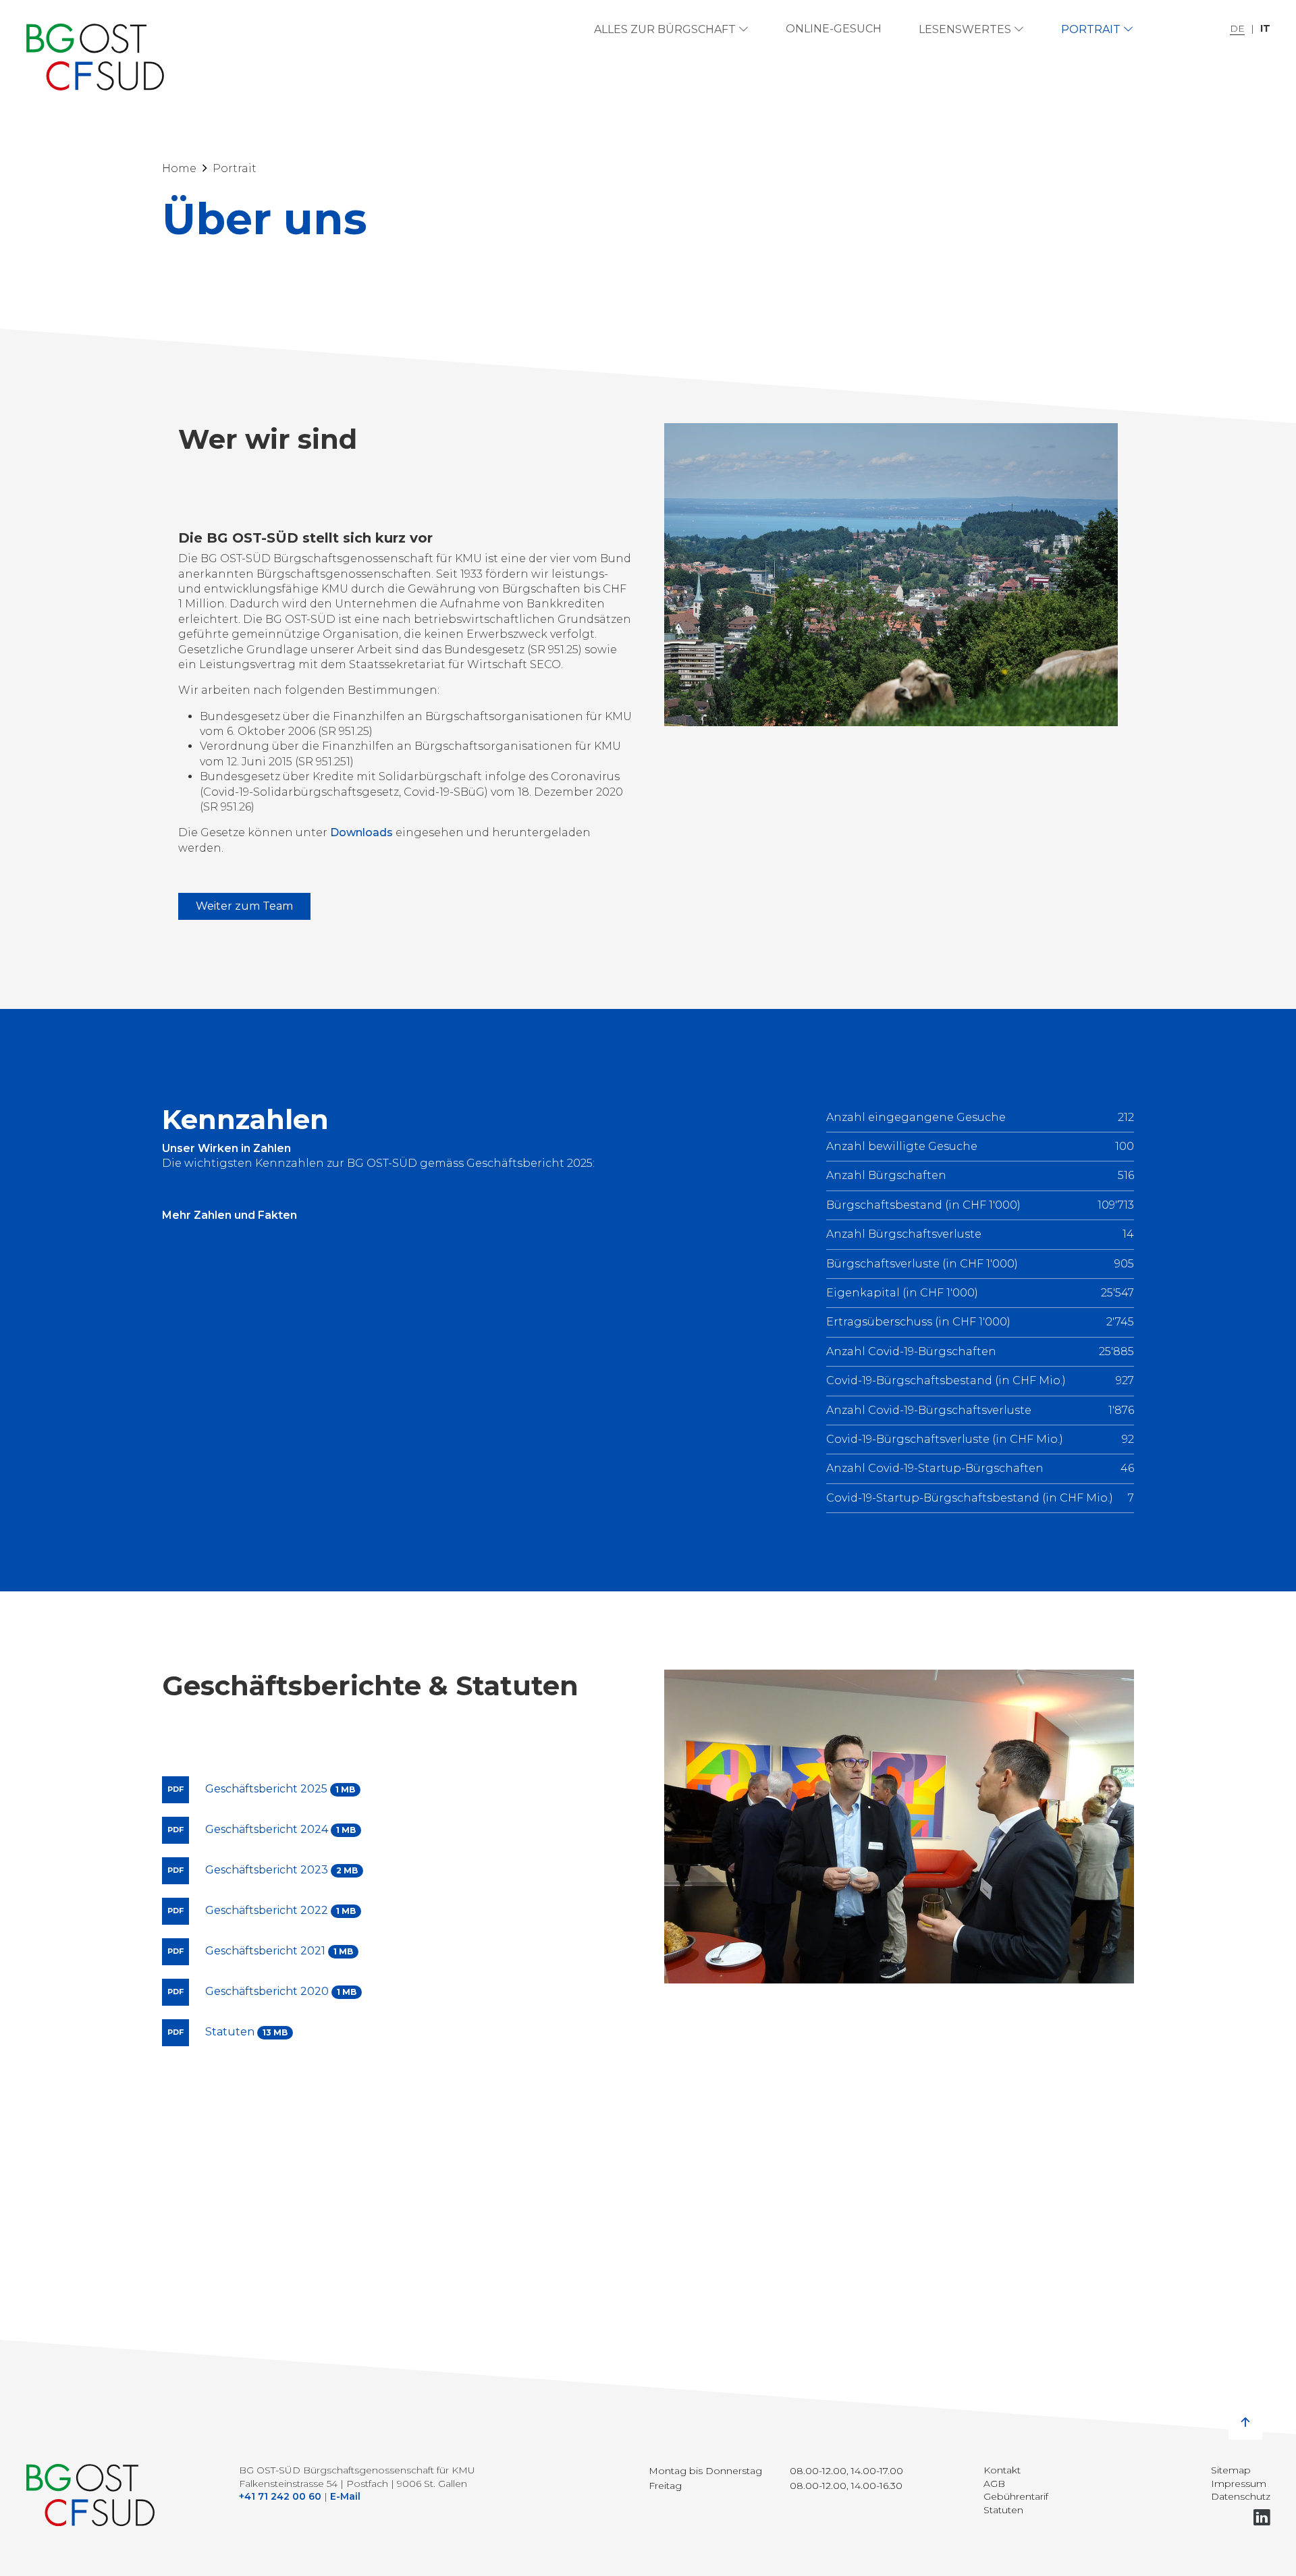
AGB (994, 2484)
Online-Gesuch (834, 29)
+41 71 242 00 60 (280, 2496)
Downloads (361, 832)
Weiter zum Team (244, 906)
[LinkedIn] (1262, 2518)
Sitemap (1231, 2470)
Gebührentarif (1016, 2496)
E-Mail (345, 2496)
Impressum (1239, 2484)
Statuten (1003, 2510)
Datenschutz (1241, 2496)
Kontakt (1002, 2470)
